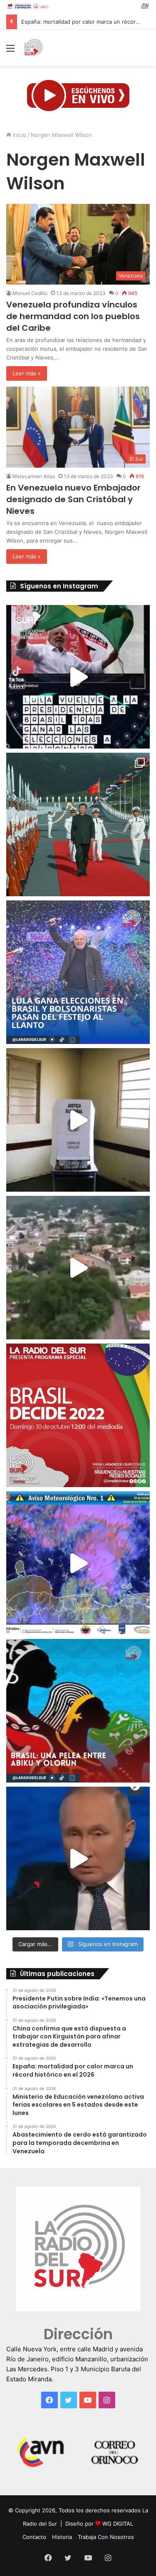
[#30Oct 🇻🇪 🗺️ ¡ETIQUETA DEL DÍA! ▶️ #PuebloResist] (78, 1268)
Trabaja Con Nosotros (106, 2537)
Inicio (19, 135)
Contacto (34, 2537)
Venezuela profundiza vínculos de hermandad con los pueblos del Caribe (73, 316)
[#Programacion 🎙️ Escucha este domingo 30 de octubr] (78, 1415)
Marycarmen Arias (34, 476)
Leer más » (27, 373)
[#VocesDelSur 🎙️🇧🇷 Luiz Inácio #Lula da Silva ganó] (78, 972)
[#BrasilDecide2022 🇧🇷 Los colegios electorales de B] (78, 1120)
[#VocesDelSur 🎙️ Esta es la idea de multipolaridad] (78, 1858)
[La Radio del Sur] (33, 48)
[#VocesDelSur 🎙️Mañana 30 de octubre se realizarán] (78, 1711)
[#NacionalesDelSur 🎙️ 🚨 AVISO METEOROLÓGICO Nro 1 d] (78, 1563)
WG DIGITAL (118, 2524)
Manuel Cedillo (30, 293)
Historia (62, 2537)
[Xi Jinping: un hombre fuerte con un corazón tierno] (78, 824)
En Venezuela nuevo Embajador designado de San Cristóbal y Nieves (73, 499)
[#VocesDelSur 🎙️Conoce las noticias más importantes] (78, 677)
